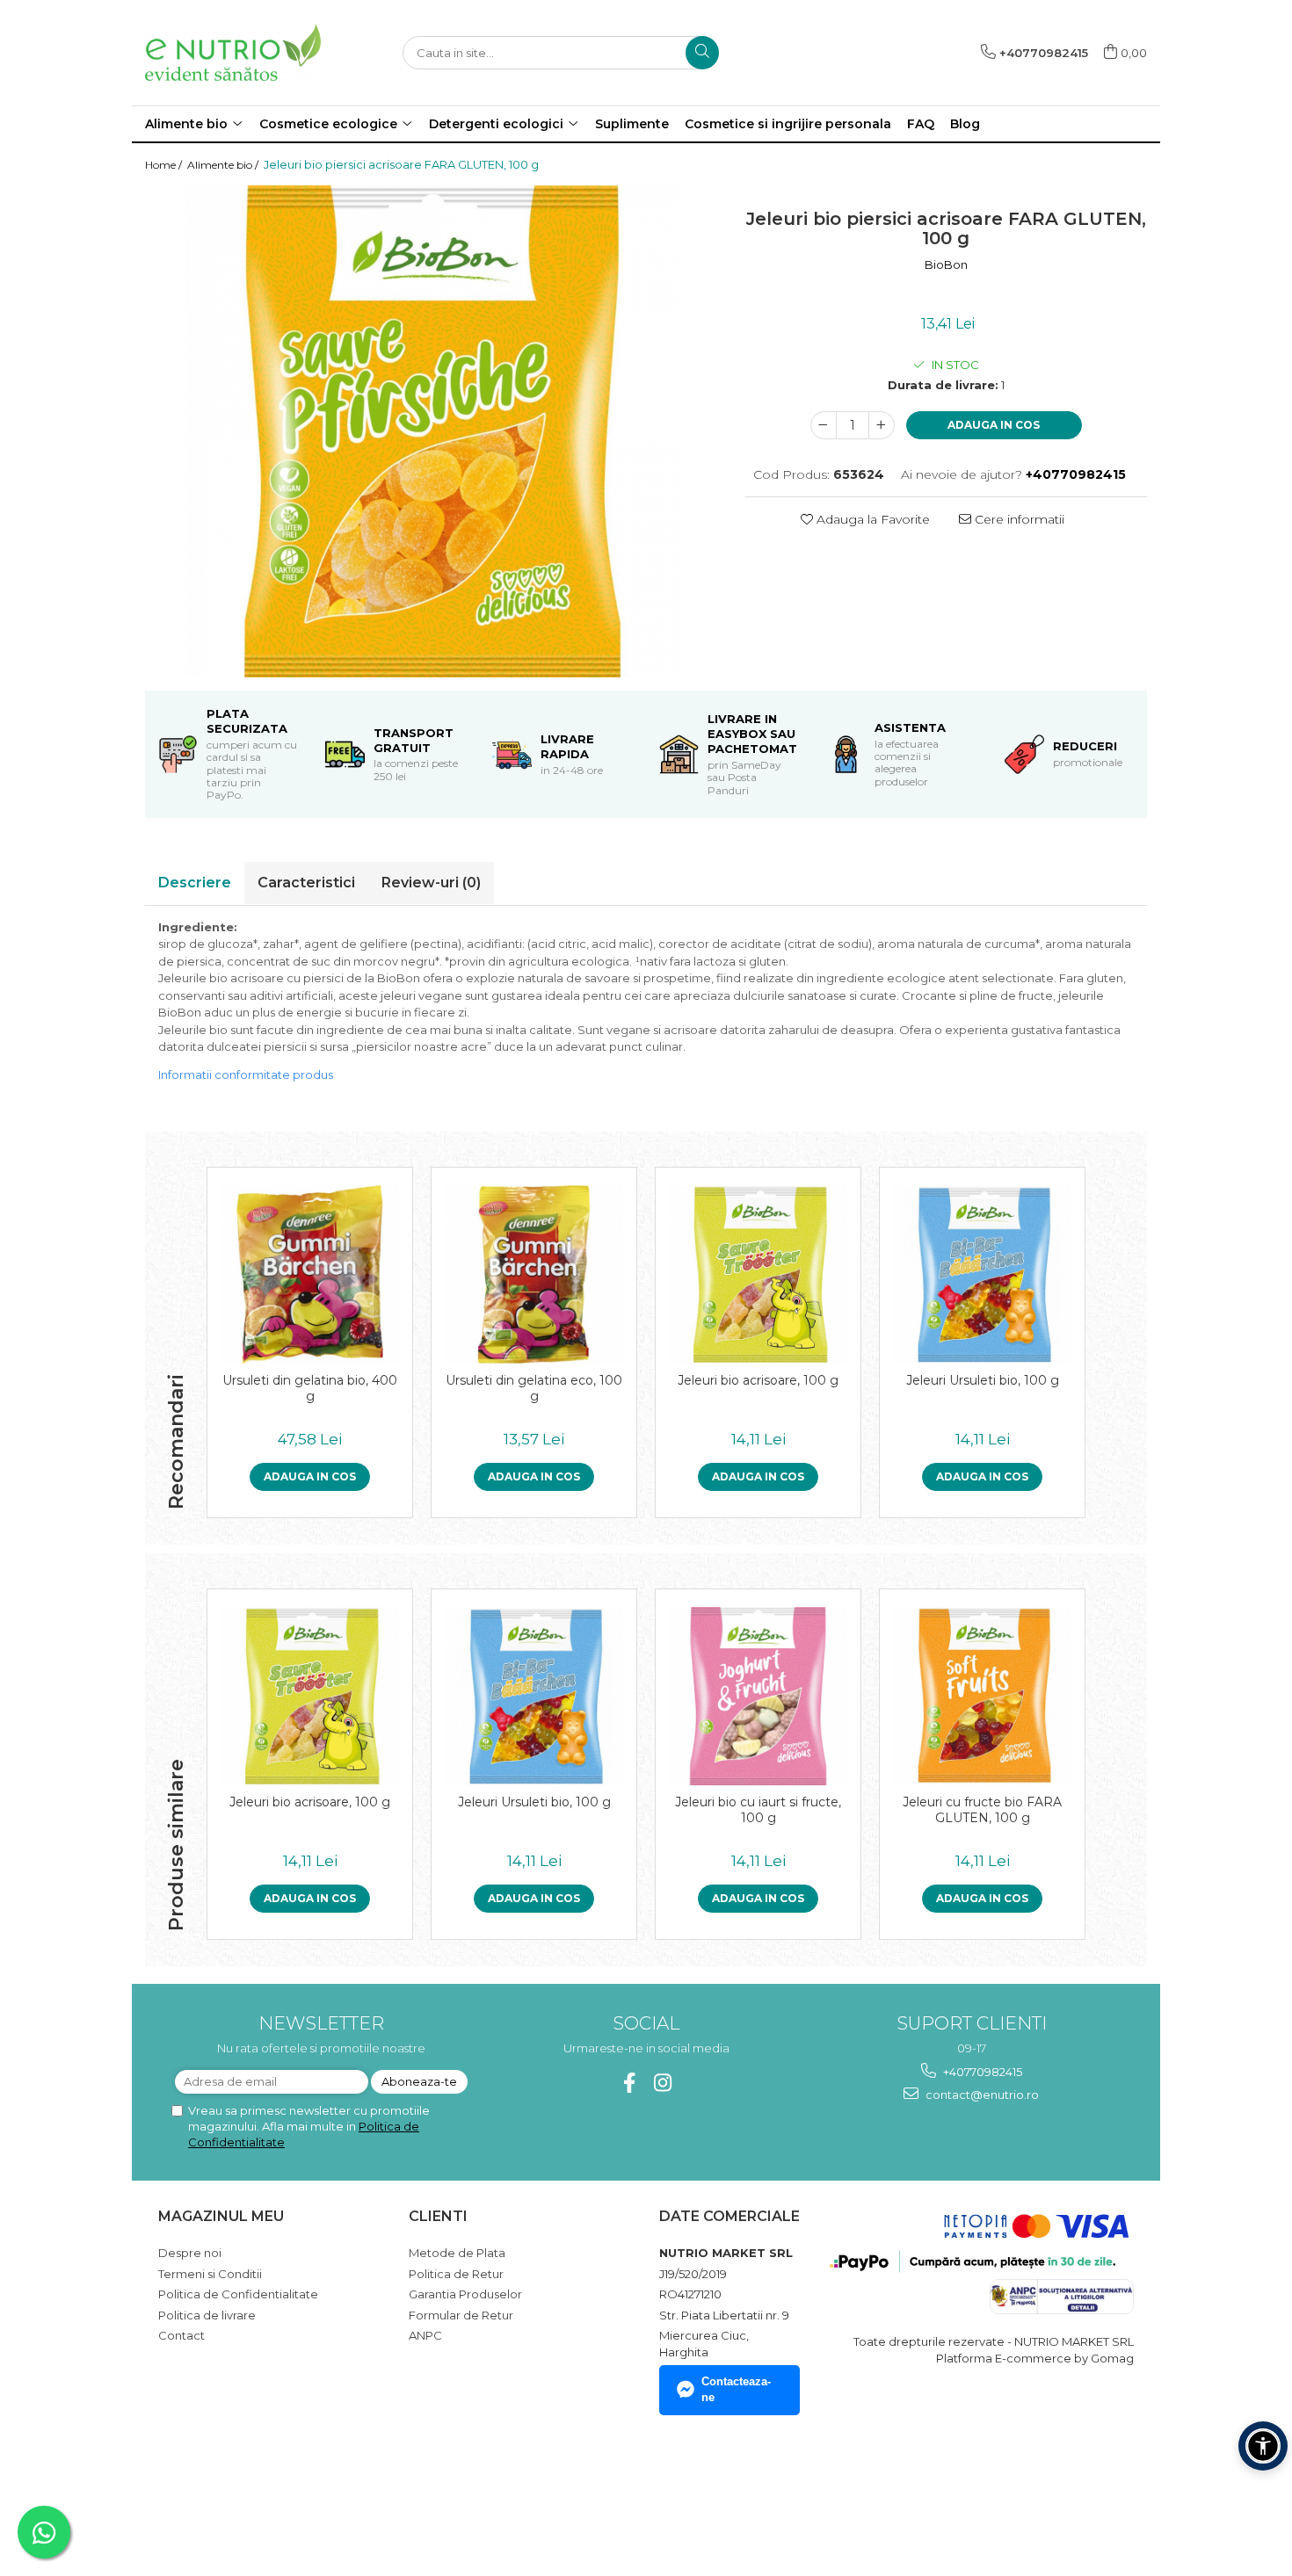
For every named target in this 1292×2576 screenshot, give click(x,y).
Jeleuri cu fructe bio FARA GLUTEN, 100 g (982, 1810)
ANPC (425, 2335)
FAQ (921, 124)
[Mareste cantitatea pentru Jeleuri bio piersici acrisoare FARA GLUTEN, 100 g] (882, 425)
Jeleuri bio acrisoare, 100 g (758, 1380)
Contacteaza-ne (736, 2390)
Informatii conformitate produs (246, 1075)
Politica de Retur (456, 2274)
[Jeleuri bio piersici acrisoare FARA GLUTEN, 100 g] (432, 431)
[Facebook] (630, 2083)
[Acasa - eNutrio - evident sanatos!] (233, 52)
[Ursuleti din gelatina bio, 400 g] (310, 1274)
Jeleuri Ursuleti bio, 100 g (983, 1380)
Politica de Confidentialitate (238, 2294)
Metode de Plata (457, 2253)
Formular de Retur (461, 2315)
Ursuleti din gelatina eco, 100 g (534, 1388)
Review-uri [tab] (431, 883)
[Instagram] (663, 2083)
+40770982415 (981, 2072)
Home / (165, 165)
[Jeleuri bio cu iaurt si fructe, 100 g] (758, 1696)
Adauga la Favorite (871, 519)
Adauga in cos (994, 425)
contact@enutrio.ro (981, 2095)
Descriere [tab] (195, 883)
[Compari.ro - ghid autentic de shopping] (220, 2492)
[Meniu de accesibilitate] (1263, 2446)
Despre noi (190, 2253)
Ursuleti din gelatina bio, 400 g (310, 1388)
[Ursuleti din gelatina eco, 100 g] (534, 1274)
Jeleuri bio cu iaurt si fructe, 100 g (758, 1810)
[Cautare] (702, 53)
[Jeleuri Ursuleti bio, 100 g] (982, 1274)
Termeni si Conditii (210, 2274)
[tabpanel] (432, 431)
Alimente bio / (224, 165)
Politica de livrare (207, 2315)
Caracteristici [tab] (306, 883)
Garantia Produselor (465, 2294)
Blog (965, 124)
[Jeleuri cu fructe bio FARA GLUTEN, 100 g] (982, 1696)
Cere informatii (1018, 519)
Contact (181, 2335)
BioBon (946, 264)
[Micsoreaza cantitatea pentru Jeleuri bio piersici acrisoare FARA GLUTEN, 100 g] (824, 425)
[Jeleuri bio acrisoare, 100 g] (758, 1274)
